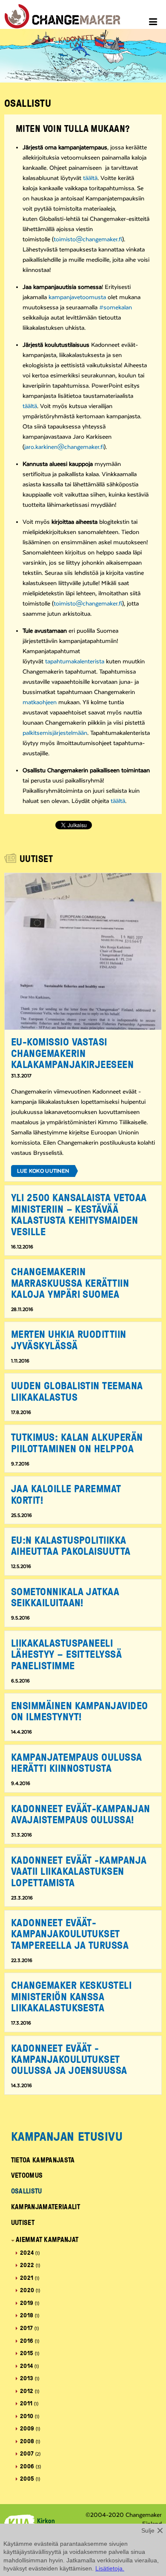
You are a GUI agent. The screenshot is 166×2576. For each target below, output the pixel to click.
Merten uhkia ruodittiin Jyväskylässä (69, 1339)
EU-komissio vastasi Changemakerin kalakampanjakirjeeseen (73, 1053)
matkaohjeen (40, 703)
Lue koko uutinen (43, 1171)
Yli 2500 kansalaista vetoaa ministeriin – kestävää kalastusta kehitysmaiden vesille (79, 1214)
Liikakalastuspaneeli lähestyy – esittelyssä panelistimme (67, 1654)
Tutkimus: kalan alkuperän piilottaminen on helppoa (77, 1442)
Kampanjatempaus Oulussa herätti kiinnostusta (77, 1762)
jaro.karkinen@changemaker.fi (64, 447)
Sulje (148, 2530)
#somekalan (116, 308)
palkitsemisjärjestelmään (55, 733)
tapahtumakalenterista (75, 662)
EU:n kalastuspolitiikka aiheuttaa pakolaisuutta (71, 1545)
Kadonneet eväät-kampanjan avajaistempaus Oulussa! (81, 1814)
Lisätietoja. (110, 2568)
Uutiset (23, 2222)
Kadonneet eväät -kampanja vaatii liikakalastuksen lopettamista (79, 1871)
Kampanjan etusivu (67, 2136)
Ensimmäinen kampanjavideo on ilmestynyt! (80, 1711)
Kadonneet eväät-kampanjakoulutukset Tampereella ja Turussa (70, 1933)
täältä (90, 178)
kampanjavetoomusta (77, 297)
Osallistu (27, 2191)
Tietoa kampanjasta (43, 2160)
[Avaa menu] (154, 23)
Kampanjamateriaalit (46, 2207)
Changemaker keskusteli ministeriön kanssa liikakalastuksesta (72, 1996)
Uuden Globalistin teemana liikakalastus (77, 1391)
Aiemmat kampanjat (47, 2239)
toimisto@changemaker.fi (88, 240)
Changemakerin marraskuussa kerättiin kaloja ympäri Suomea (70, 1282)
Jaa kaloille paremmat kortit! (66, 1494)
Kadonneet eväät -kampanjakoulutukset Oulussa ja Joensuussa (69, 2059)
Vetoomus (27, 2175)
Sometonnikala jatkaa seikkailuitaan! (65, 1597)
